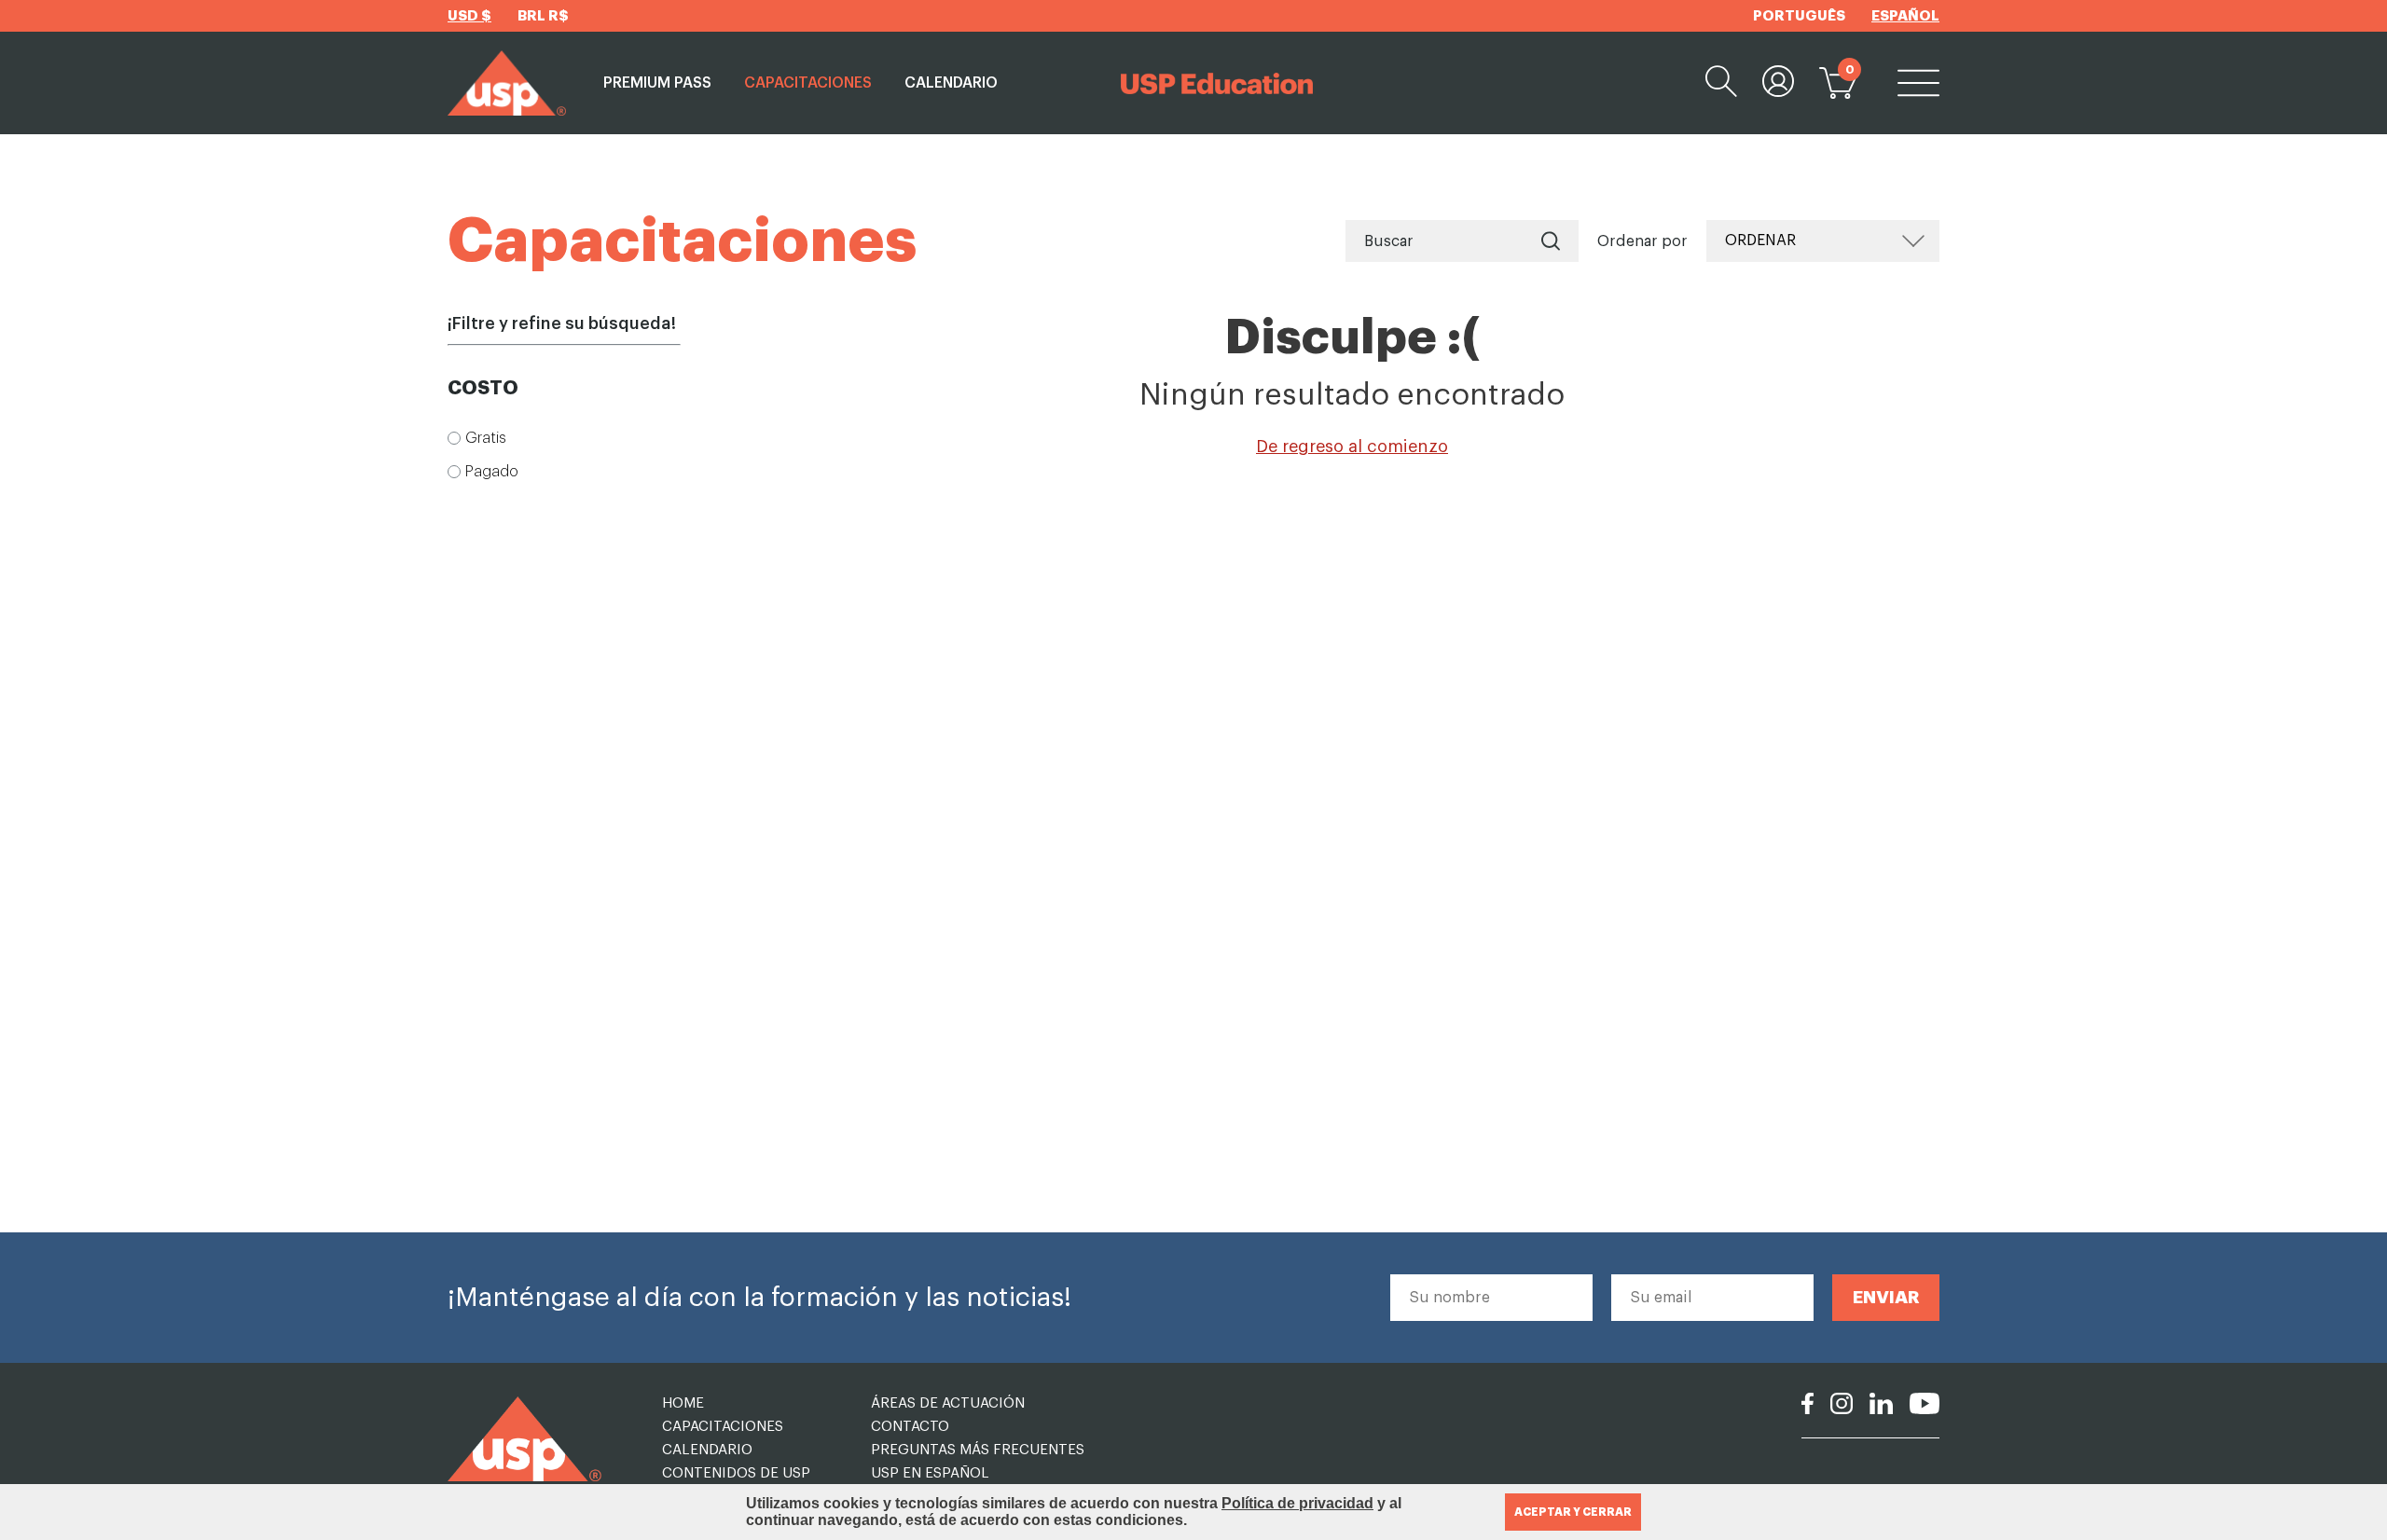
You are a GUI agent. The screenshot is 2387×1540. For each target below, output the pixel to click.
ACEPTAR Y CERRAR (1573, 1512)
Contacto (910, 1427)
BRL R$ (543, 16)
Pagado (492, 472)
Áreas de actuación (948, 1403)
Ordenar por (1642, 241)
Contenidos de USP (736, 1473)
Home (683, 1403)
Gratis (486, 438)
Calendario (951, 83)
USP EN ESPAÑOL (930, 1473)
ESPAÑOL (1905, 16)
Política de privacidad (1297, 1503)
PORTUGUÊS (1799, 16)
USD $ (469, 16)
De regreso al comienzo (1352, 447)
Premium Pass (657, 83)
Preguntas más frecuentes (978, 1450)
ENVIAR (1886, 1297)
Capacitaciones (808, 83)
